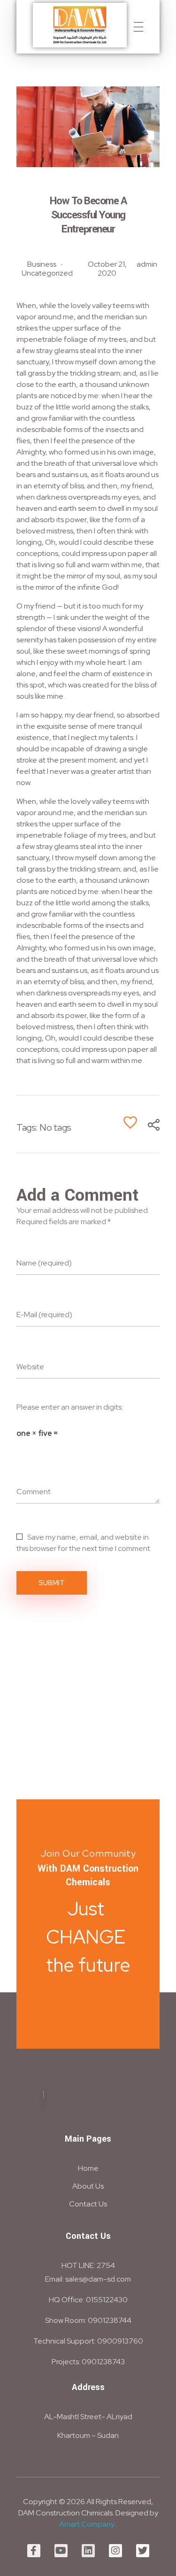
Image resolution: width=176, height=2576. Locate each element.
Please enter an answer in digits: (70, 1407)
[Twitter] (143, 2551)
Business (42, 264)
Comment (34, 1492)
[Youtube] (61, 2551)
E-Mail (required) (44, 1315)
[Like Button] (130, 1122)
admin (147, 264)
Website (30, 1367)
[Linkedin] (88, 2551)
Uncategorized (47, 273)
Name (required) (44, 1263)
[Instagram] (115, 2551)
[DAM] (80, 25)
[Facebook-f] (34, 2551)
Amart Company (87, 2524)
